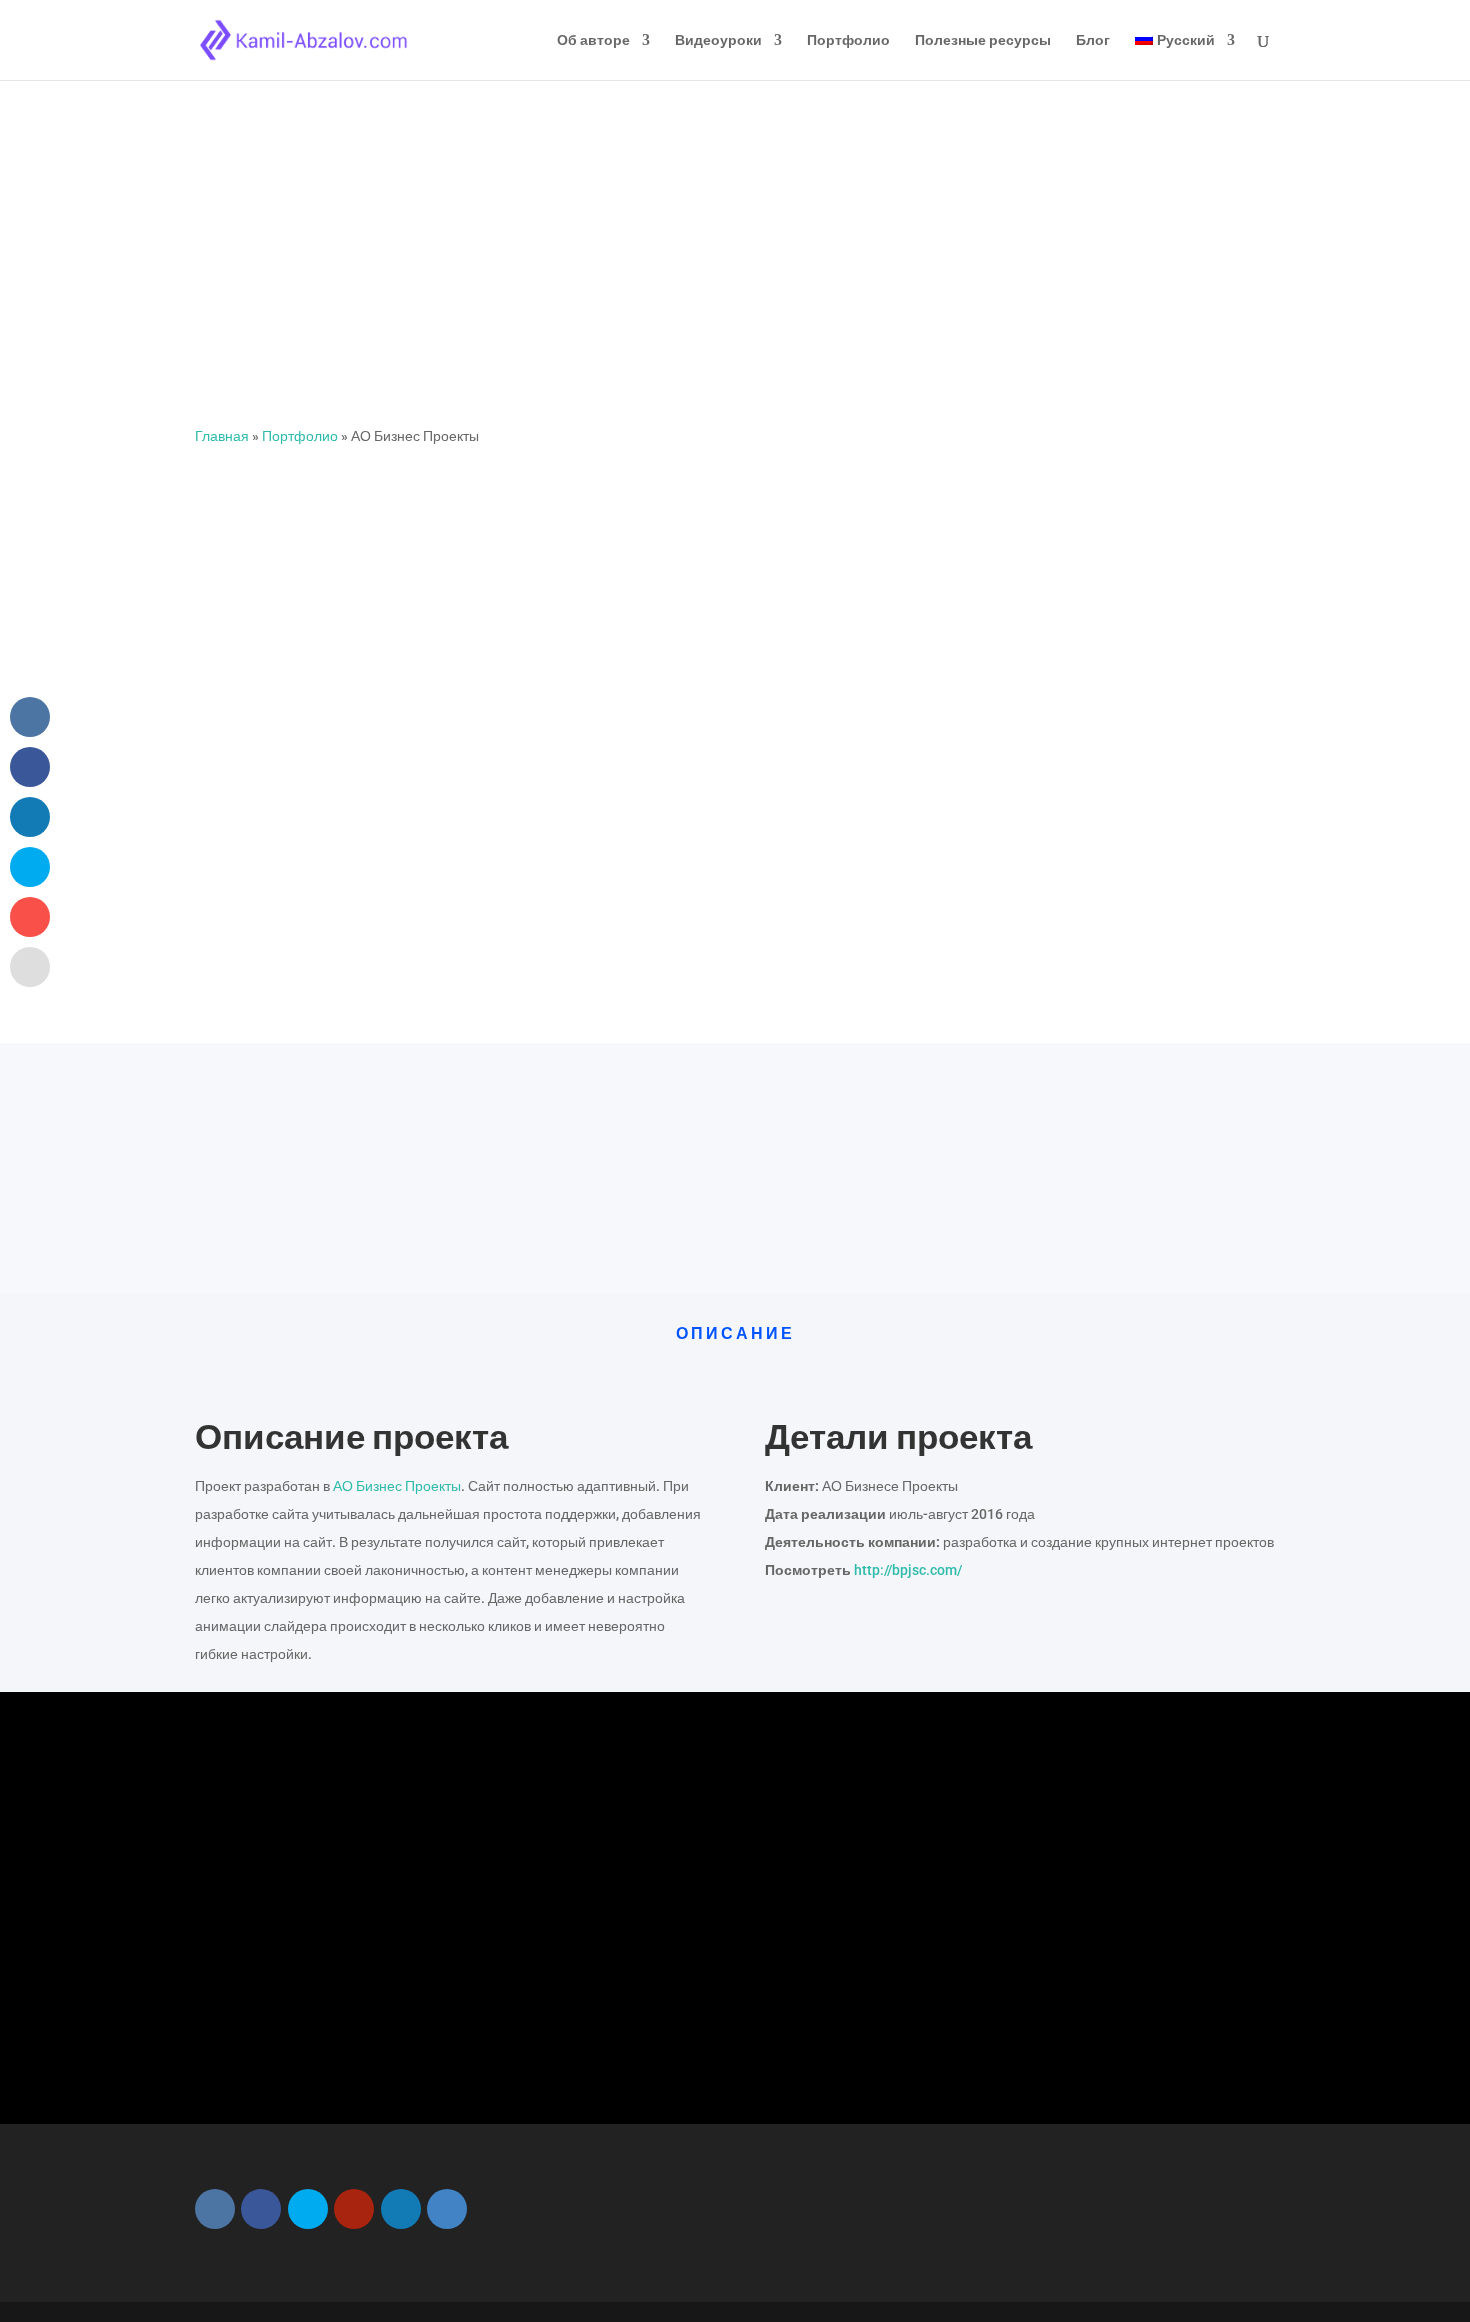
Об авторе (593, 40)
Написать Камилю (718, 2013)
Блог (1093, 40)
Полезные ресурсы (983, 40)
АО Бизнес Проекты (397, 1486)
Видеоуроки (718, 40)
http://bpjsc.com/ (908, 1570)
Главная (222, 436)
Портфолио (848, 40)
